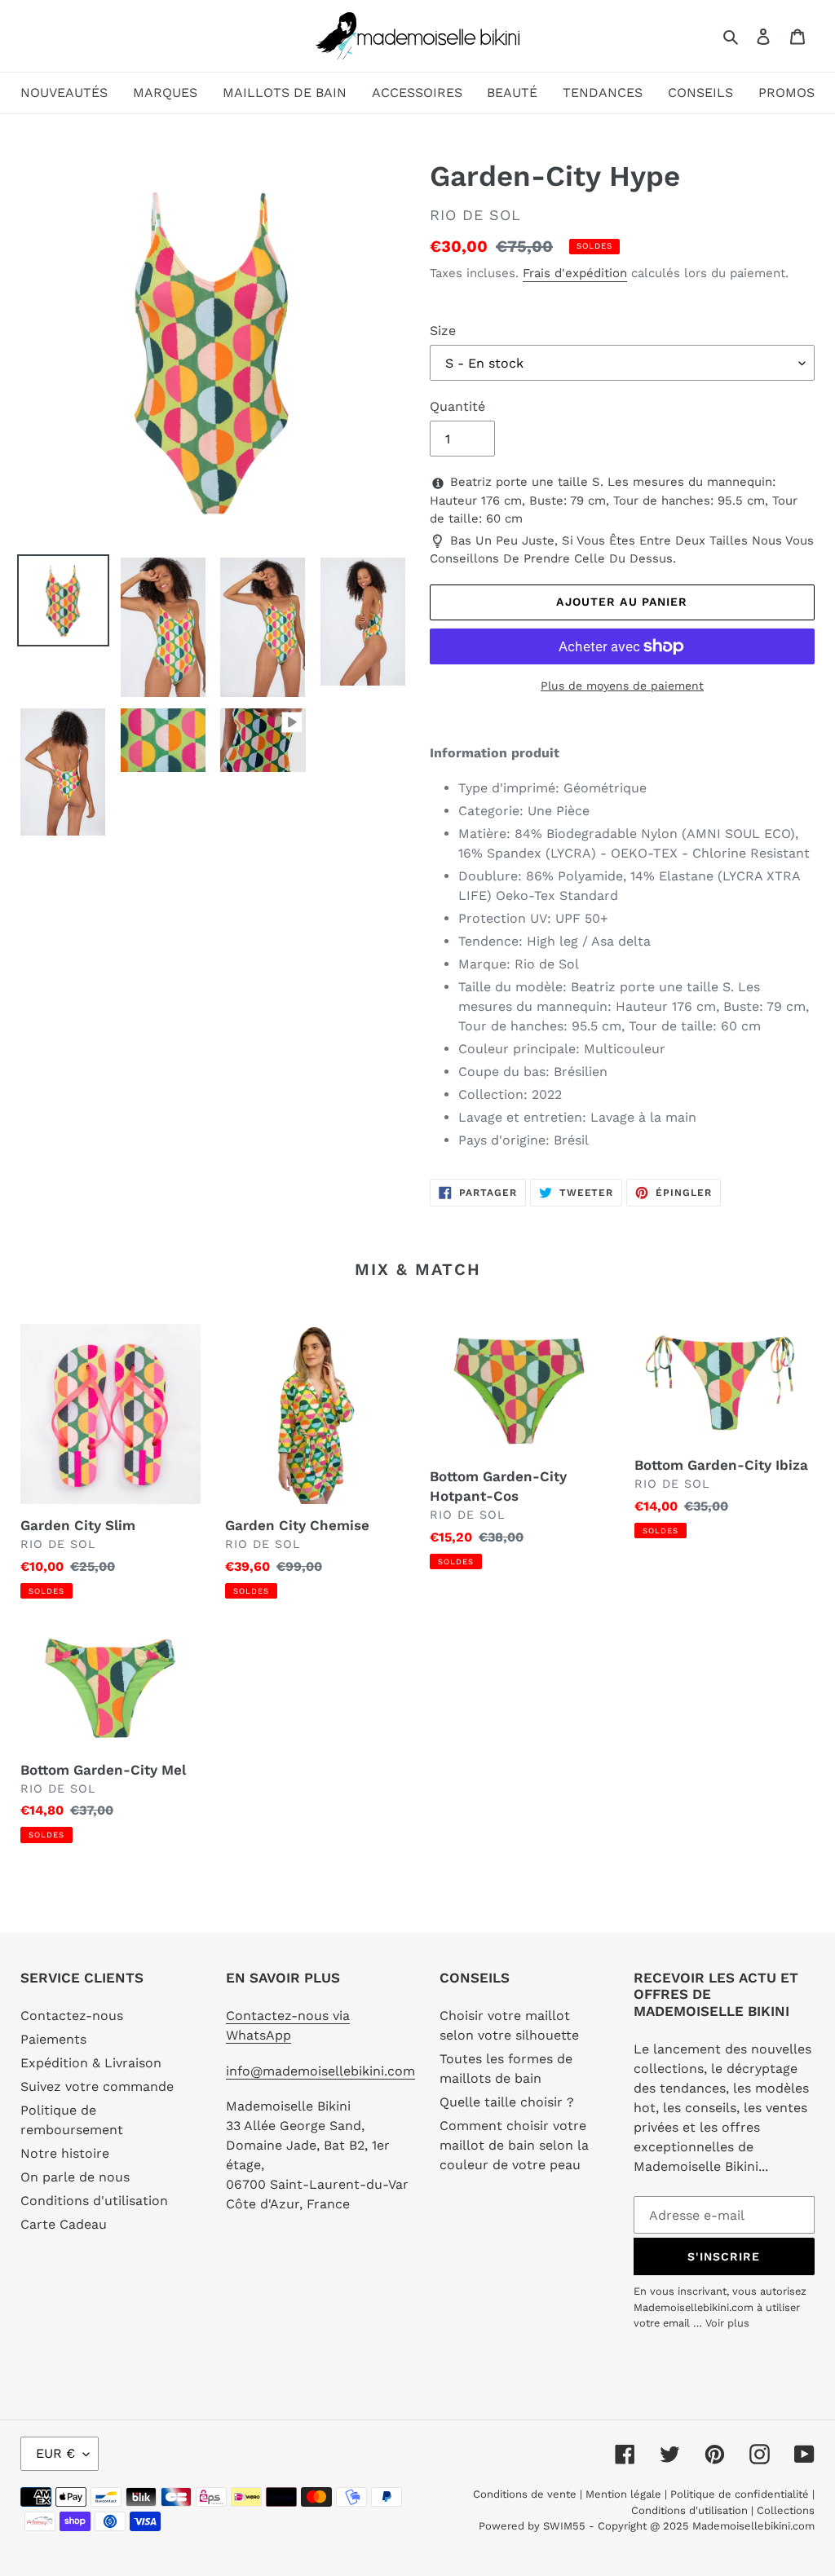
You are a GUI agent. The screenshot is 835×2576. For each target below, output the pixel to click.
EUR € (55, 2453)
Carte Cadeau (64, 2224)
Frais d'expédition (575, 273)
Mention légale (623, 2494)
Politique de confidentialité (740, 2494)
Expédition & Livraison (91, 2063)
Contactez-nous (72, 2016)
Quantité (457, 406)
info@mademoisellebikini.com (320, 2071)
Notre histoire (65, 2153)
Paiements (53, 2039)
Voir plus (727, 2323)
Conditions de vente (526, 2494)
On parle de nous (75, 2177)
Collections (786, 2510)
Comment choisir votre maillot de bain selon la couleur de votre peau (514, 2145)
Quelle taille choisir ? (507, 2102)
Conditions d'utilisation (94, 2201)
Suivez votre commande (97, 2086)
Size (443, 331)
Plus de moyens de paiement (622, 686)
